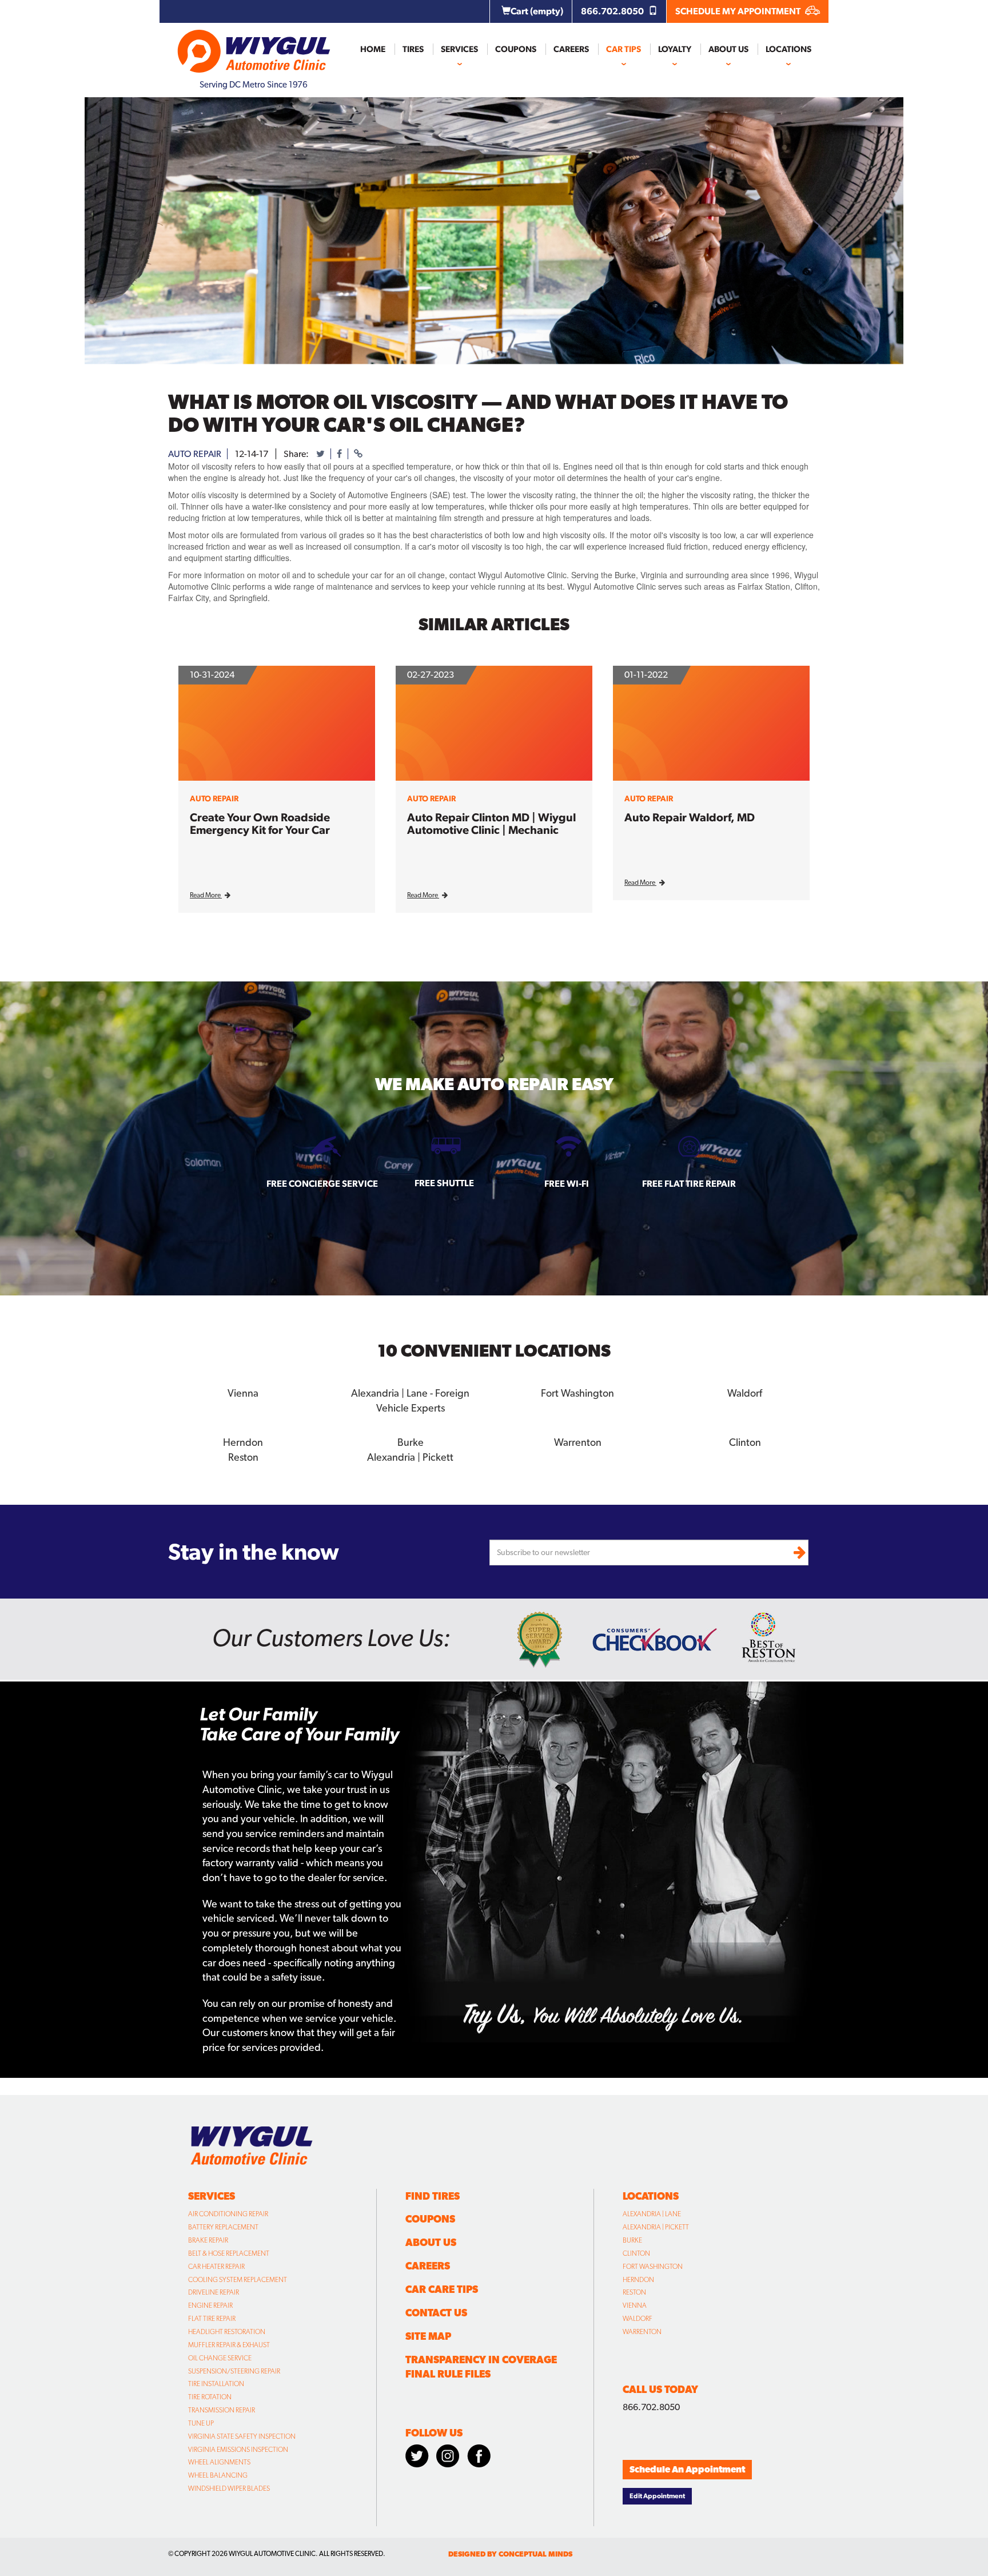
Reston (634, 2292)
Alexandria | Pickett (656, 2227)
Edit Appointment (657, 2496)
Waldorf (638, 2319)
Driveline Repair (214, 2292)
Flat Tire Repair (212, 2319)
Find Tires (433, 2196)
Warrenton (642, 2332)
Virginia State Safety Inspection (242, 2436)
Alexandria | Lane (652, 2214)
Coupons (516, 49)
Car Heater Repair (216, 2267)
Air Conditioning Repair (228, 2214)
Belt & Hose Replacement (229, 2253)
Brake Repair (208, 2240)
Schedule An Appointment (687, 2469)
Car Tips (624, 49)
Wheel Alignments (219, 2462)
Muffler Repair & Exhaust (229, 2345)
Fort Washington (653, 2267)
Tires (413, 49)
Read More (206, 895)
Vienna (635, 2305)
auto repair (195, 454)
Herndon (638, 2280)
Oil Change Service (220, 2358)
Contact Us (436, 2313)
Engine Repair (210, 2305)
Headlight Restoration (227, 2332)
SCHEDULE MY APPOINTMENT (739, 11)
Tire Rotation (210, 2397)
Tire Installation (216, 2384)
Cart (537, 11)
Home (373, 49)
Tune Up (201, 2423)
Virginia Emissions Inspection (238, 2450)
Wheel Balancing (218, 2475)
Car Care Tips (442, 2289)
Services (459, 49)
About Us (728, 49)
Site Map (428, 2336)
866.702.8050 (613, 11)
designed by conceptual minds (510, 2554)
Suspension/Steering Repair (234, 2371)
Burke (632, 2240)
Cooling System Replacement (238, 2280)
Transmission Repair (222, 2410)
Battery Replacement (223, 2227)
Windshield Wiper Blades (229, 2488)
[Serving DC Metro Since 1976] (254, 46)
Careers (571, 49)
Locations (788, 49)
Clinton (636, 2253)
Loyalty (675, 49)
